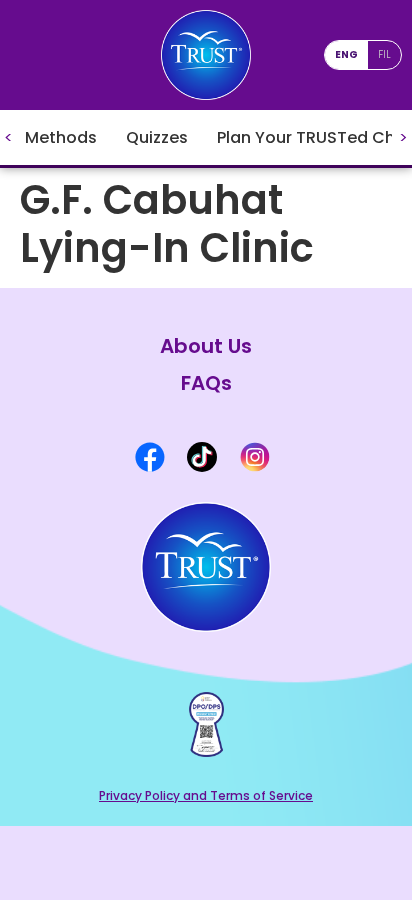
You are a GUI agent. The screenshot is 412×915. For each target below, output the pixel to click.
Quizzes (157, 137)
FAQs (206, 383)
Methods (61, 137)
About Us (206, 346)
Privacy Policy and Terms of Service (206, 795)
